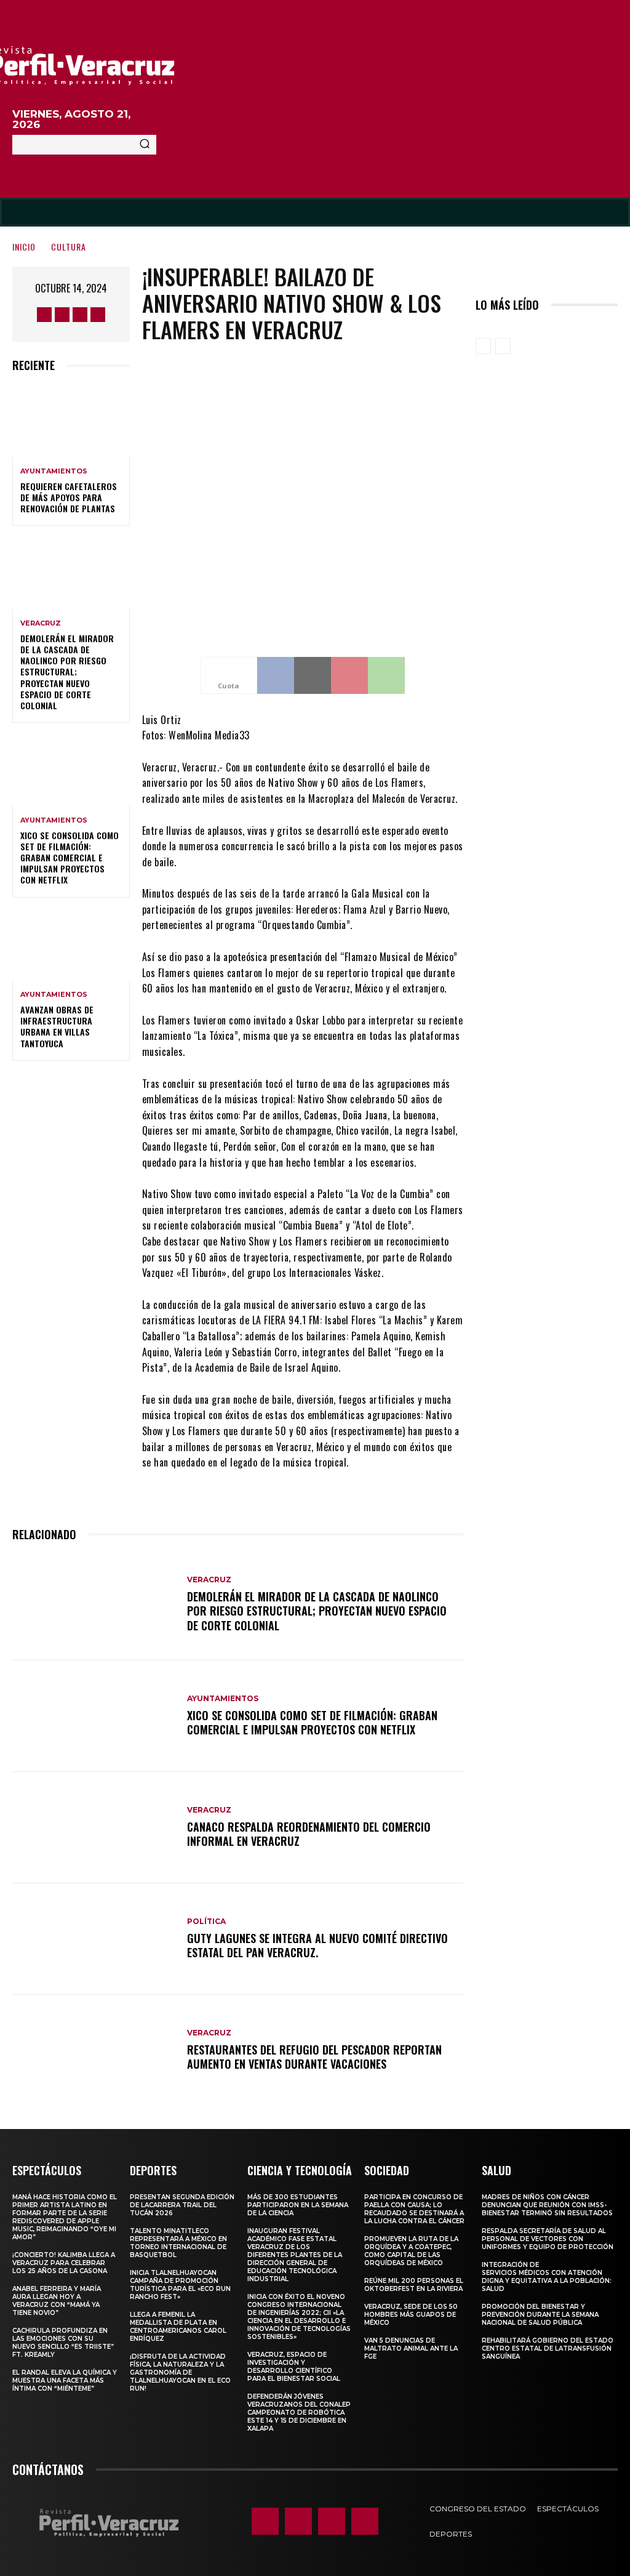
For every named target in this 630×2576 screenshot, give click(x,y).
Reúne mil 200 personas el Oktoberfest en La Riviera (414, 2285)
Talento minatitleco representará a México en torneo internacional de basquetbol (178, 2243)
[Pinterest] (349, 675)
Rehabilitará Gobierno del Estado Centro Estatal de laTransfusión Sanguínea (548, 2349)
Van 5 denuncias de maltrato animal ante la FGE (411, 2349)
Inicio (24, 247)
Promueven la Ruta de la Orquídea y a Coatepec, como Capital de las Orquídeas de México (411, 2251)
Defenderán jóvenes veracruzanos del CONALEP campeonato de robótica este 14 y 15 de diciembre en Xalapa (299, 2413)
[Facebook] (44, 315)
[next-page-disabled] (503, 346)
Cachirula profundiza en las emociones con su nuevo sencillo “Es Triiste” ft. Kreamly (63, 2343)
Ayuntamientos (54, 471)
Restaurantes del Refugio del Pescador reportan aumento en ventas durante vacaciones (314, 2057)
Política (206, 1922)
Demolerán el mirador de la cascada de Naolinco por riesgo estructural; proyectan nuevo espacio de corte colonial (67, 672)
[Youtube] (98, 315)
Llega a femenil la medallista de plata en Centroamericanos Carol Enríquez (178, 2327)
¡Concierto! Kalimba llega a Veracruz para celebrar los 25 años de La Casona (64, 2263)
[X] (80, 315)
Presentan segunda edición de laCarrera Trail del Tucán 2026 (182, 2205)
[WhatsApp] (386, 675)
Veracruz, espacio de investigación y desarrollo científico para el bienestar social (294, 2367)
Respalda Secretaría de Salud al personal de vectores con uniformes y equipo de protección (548, 2239)
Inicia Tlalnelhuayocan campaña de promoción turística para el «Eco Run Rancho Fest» (180, 2285)
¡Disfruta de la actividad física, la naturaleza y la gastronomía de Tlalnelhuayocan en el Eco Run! (180, 2373)
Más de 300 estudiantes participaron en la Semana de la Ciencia (298, 2205)
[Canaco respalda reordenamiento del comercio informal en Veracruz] (94, 1828)
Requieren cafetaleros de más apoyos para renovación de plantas (69, 497)
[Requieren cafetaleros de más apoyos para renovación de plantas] (71, 421)
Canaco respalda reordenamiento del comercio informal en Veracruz (309, 1834)
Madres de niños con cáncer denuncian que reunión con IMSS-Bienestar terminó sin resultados (547, 2205)
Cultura (69, 247)
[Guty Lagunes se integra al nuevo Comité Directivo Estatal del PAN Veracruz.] (94, 1939)
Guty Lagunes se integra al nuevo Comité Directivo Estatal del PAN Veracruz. (317, 1945)
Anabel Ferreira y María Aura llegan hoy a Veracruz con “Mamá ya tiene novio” (57, 2301)
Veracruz (41, 623)
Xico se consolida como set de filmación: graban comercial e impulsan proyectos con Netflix (70, 858)
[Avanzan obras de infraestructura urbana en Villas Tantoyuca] (71, 945)
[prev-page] (483, 346)
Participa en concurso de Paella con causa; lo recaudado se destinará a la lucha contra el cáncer (414, 2209)
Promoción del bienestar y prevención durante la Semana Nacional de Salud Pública (540, 2315)
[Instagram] (62, 315)
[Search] (145, 145)
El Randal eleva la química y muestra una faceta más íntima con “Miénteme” (65, 2381)
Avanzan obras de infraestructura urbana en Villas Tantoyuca (57, 1026)
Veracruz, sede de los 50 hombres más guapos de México (411, 2315)
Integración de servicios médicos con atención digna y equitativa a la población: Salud (547, 2277)
